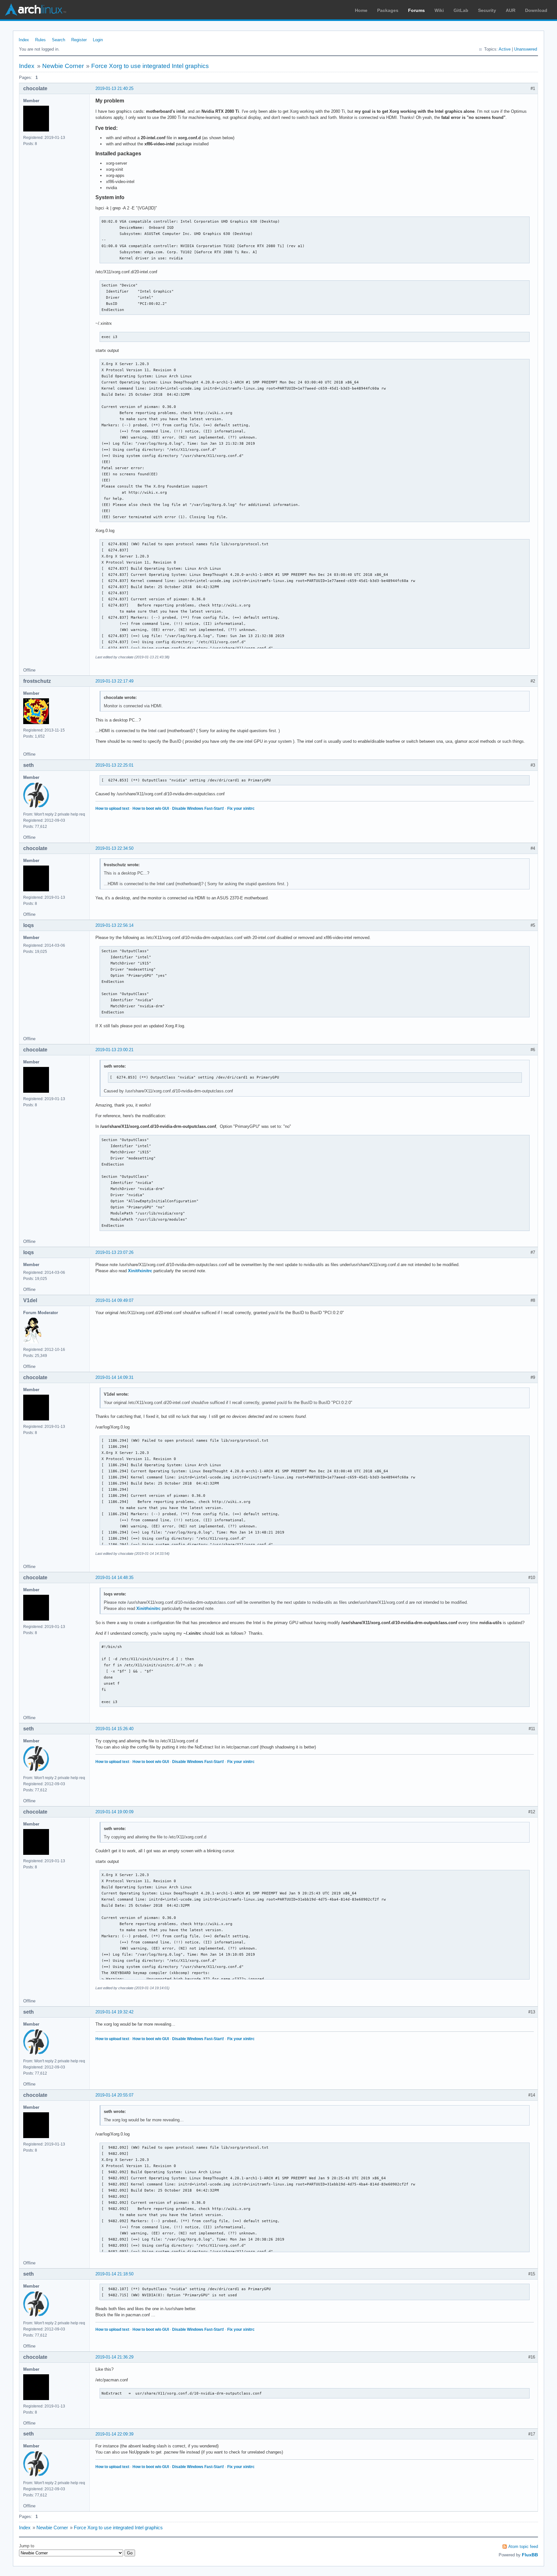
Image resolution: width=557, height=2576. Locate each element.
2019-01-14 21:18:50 (114, 2274)
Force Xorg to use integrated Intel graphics (150, 66)
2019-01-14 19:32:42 (114, 2012)
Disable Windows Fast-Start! (198, 809)
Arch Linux (35, 10)
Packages (388, 10)
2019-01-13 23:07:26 (114, 1252)
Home (361, 10)
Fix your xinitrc (241, 809)
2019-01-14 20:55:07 (114, 2095)
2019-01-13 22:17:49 (114, 681)
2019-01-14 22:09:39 (114, 2434)
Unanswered (526, 49)
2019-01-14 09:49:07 (114, 1300)
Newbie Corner (63, 66)
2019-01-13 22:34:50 (114, 848)
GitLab (461, 10)
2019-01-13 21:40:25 (114, 88)
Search (59, 40)
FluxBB (530, 2555)
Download (536, 10)
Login (98, 40)
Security (487, 10)
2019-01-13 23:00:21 (114, 1050)
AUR (511, 10)
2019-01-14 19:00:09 (114, 1812)
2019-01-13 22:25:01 (114, 765)
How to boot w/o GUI (151, 809)
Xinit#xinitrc (140, 1271)
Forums (416, 10)
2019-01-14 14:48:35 (114, 1578)
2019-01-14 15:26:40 (114, 1729)
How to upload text (112, 809)
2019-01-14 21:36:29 (114, 2357)
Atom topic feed (523, 2547)
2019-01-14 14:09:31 (114, 1377)
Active (505, 49)
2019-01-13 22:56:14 (114, 925)
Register (79, 40)
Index (24, 40)
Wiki (439, 10)
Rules (40, 40)
